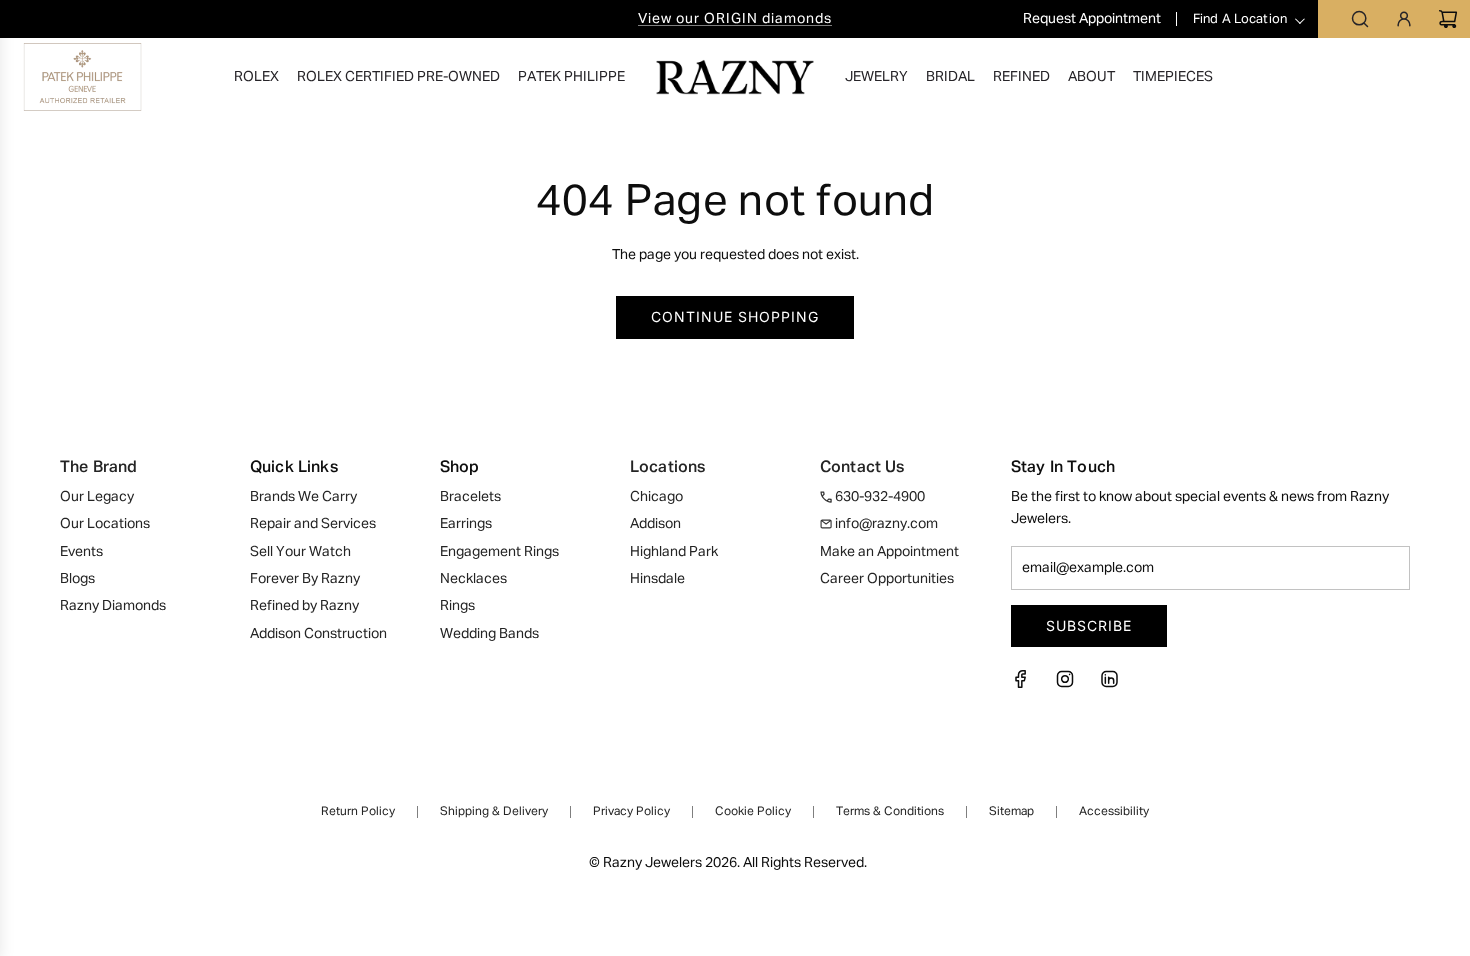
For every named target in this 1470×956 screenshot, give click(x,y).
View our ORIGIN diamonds (735, 19)
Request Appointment (1093, 19)
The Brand (98, 468)
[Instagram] (1065, 685)
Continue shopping (735, 316)
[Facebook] (1027, 685)
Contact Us (862, 468)
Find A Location (1240, 19)
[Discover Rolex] (1376, 76)
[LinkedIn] (1109, 685)
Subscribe (1089, 625)
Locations (667, 468)
